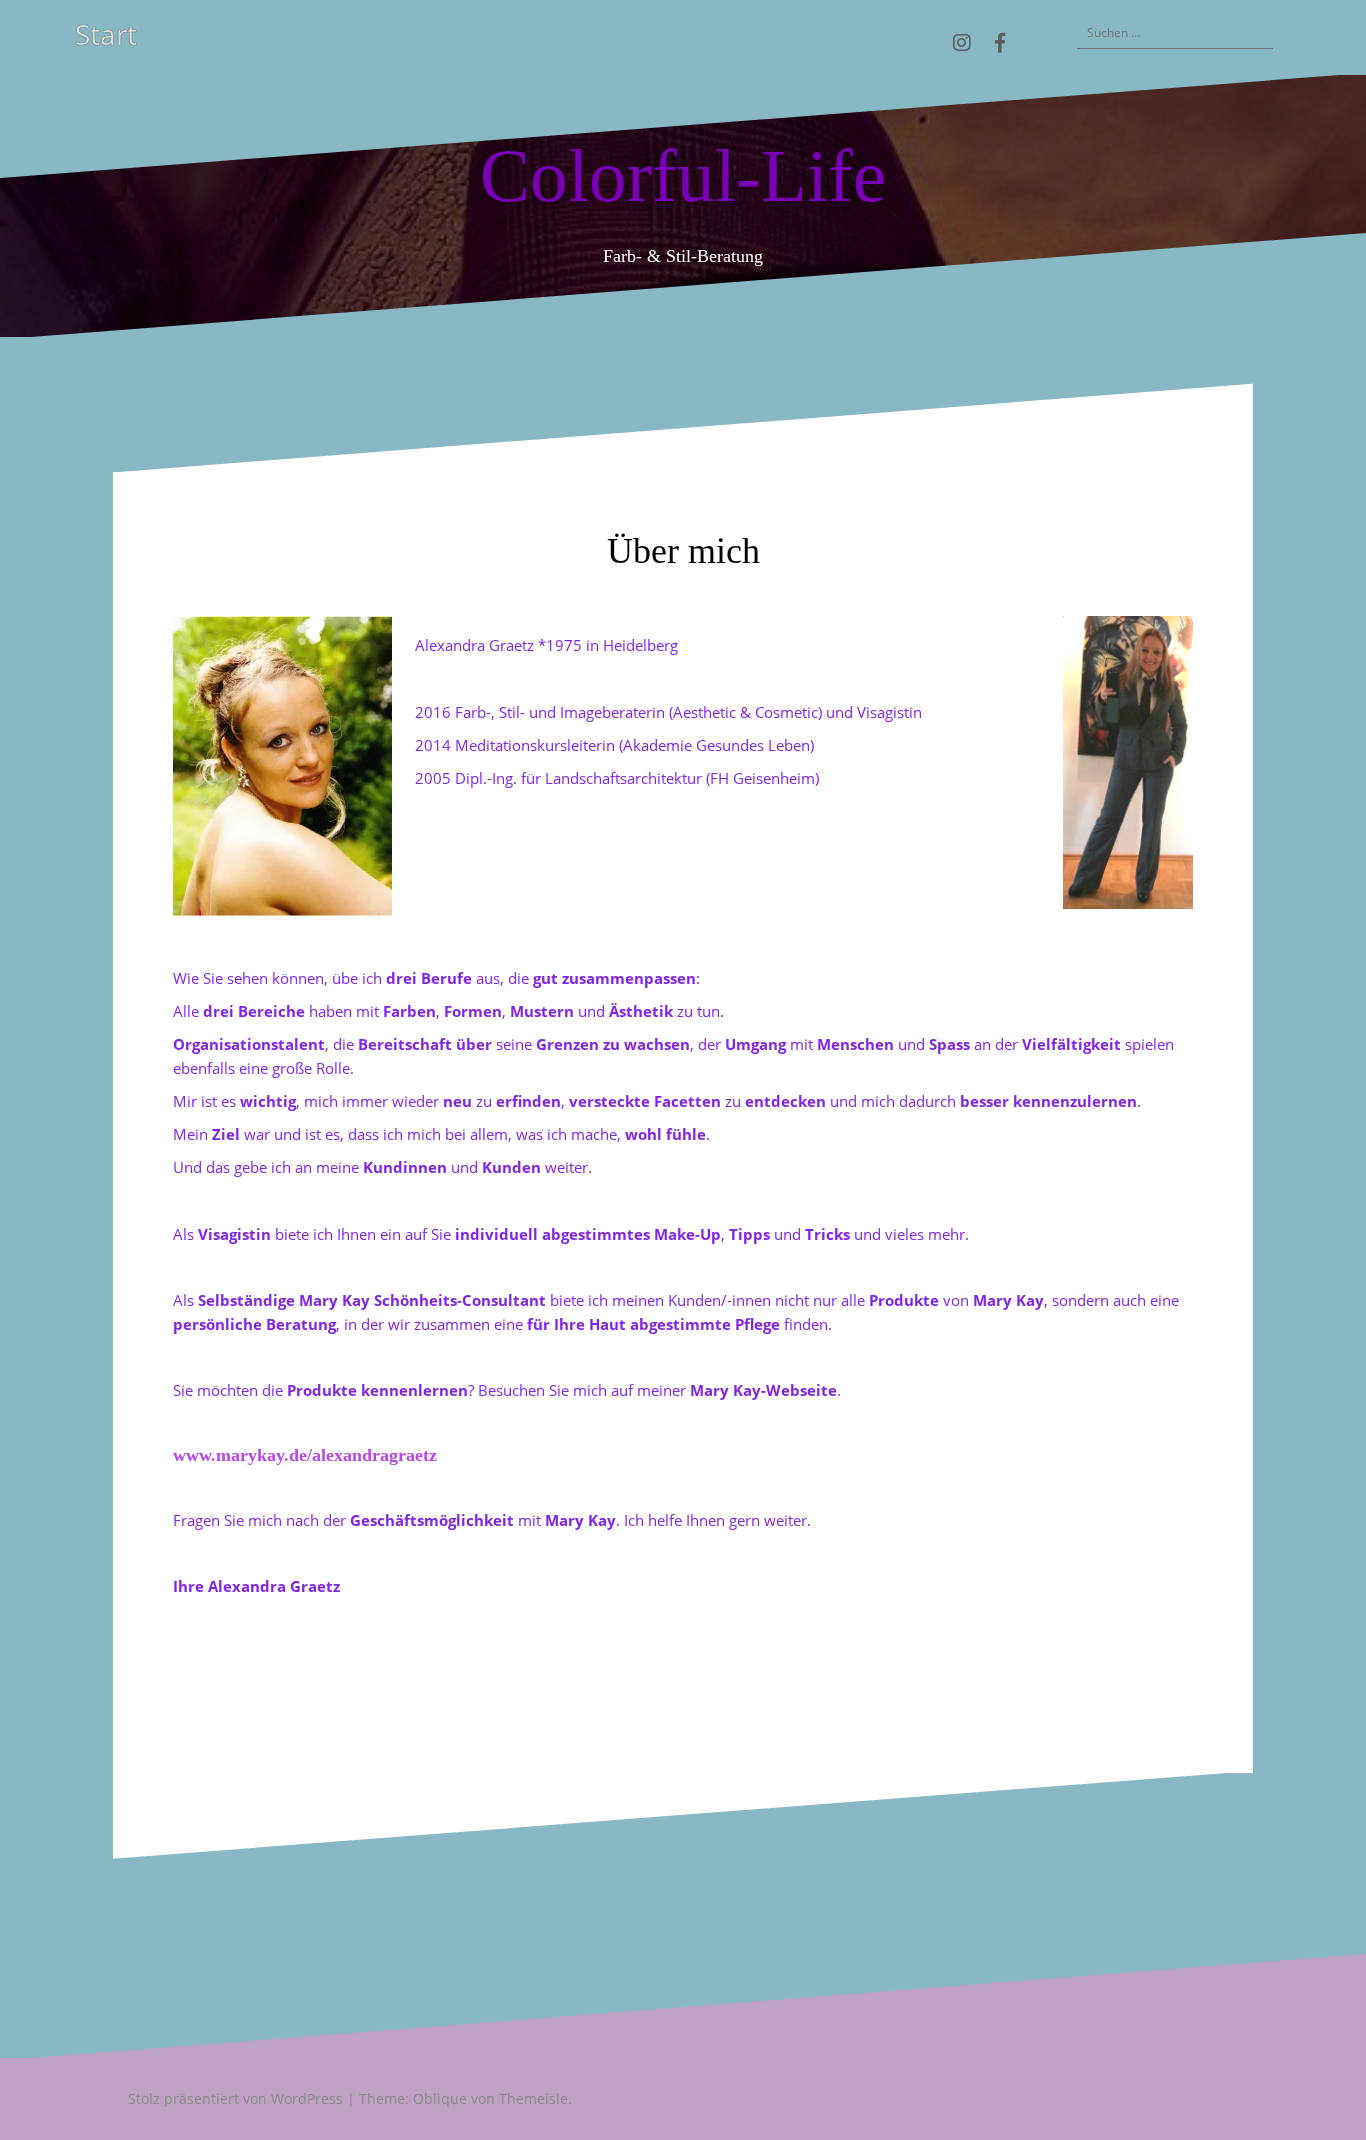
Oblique (440, 2098)
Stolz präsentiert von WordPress (235, 2098)
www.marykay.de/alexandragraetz (305, 1455)
